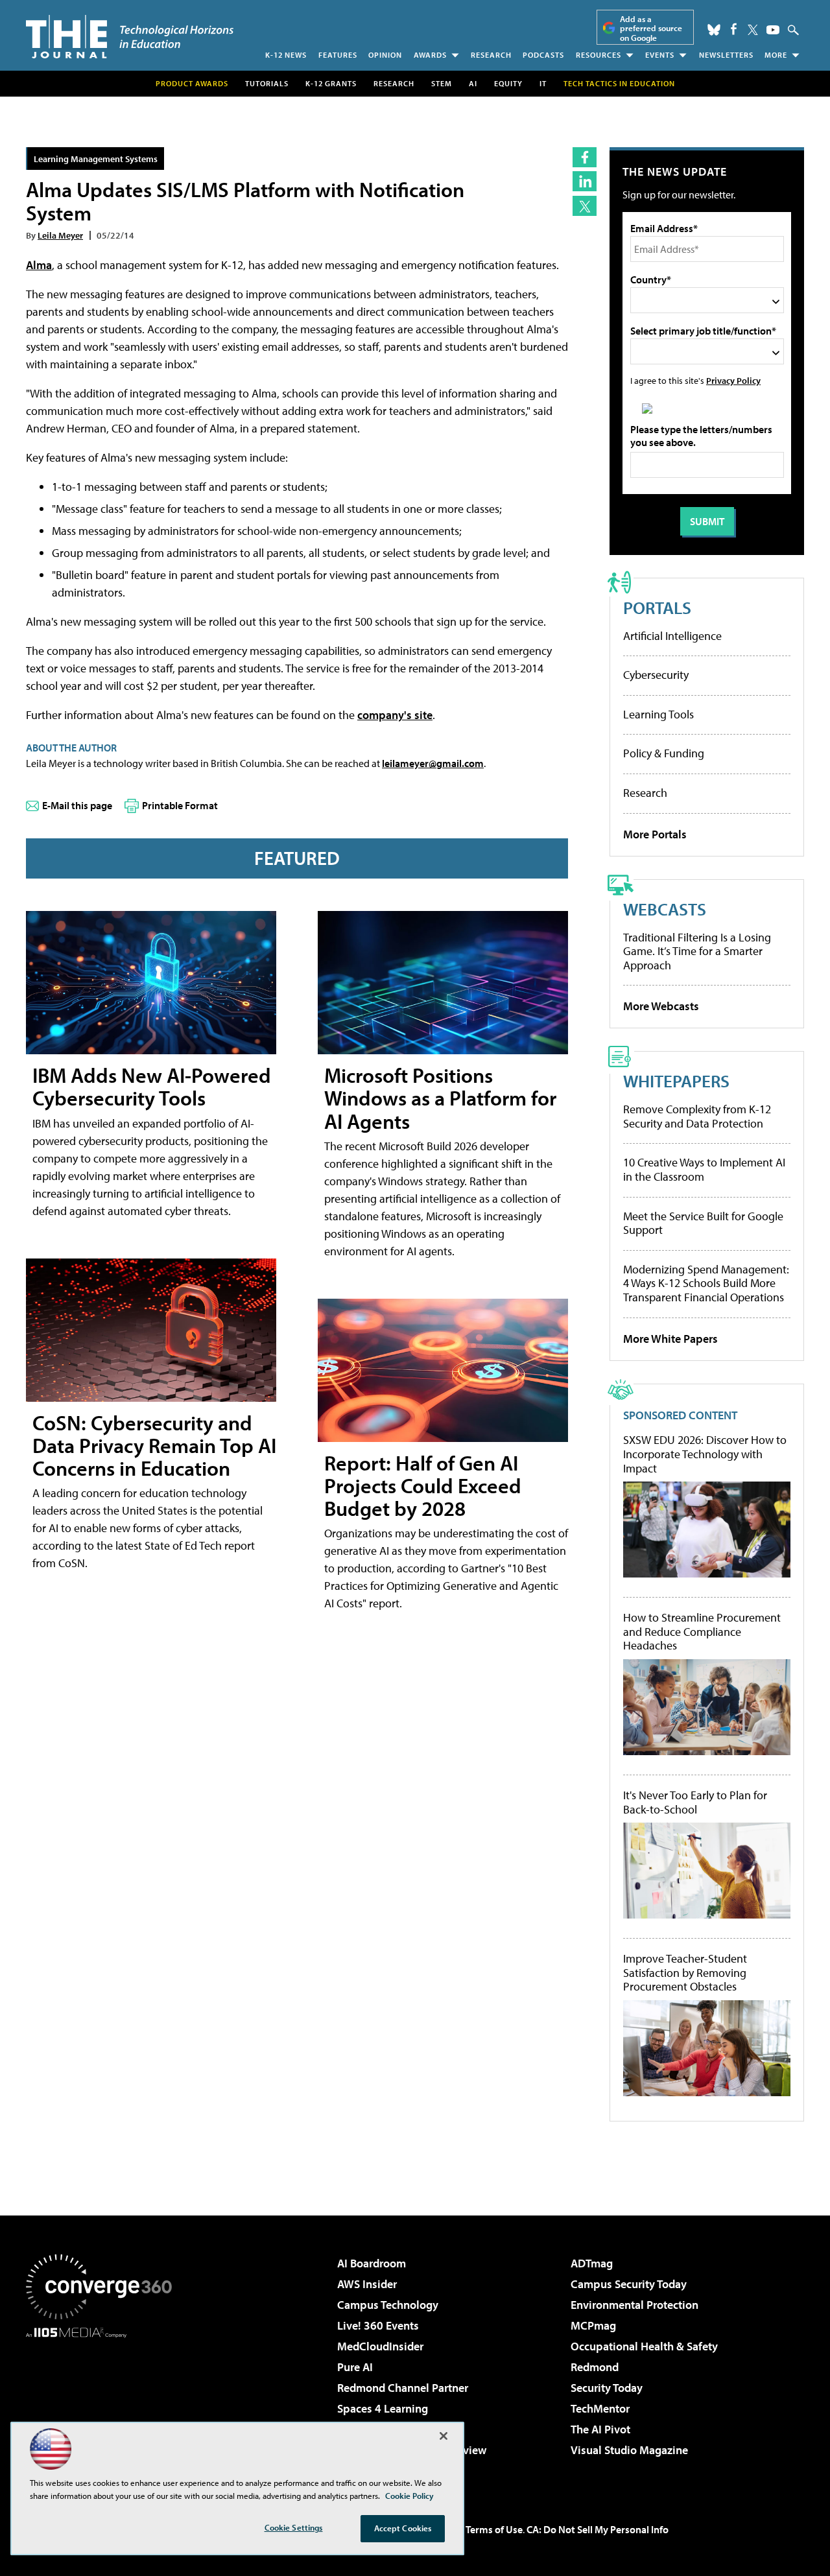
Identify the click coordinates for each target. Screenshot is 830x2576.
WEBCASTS (665, 909)
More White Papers (670, 1339)
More (776, 55)
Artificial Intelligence (672, 636)
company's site (395, 715)
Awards (430, 55)
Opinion (385, 55)
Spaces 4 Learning (383, 2408)
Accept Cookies (403, 2528)
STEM (442, 83)
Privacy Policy (733, 380)
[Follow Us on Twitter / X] (753, 30)
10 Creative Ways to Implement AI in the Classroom (704, 1169)
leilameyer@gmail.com (433, 763)
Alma (39, 265)
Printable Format (180, 805)
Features (338, 55)
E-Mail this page (77, 805)
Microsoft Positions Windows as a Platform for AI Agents (440, 1098)
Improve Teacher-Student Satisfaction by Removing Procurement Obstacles (685, 1973)
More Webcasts (661, 1006)
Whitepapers (676, 1081)
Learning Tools (658, 714)
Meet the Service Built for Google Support (703, 1223)
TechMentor (600, 2408)
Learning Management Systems (96, 159)
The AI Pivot (600, 2429)
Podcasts (543, 55)
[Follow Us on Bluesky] (714, 30)
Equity (508, 83)
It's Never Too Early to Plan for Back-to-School (695, 1802)
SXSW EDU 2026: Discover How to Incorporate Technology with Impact (705, 1454)
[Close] (444, 2436)
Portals (657, 607)
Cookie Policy (409, 2496)
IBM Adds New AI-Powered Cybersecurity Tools (152, 1086)
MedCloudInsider (380, 2346)
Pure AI (355, 2367)
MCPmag (593, 2325)
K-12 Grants (331, 83)
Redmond (595, 2367)
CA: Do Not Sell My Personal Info (598, 2529)
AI (473, 83)
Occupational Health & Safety (644, 2346)
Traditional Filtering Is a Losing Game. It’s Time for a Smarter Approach (697, 951)
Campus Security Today (629, 2284)
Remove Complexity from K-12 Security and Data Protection (697, 1116)
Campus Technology (388, 2305)
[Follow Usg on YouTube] (773, 30)
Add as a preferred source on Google (651, 28)
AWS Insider (367, 2284)
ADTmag (592, 2263)
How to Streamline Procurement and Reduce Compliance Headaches (702, 1632)
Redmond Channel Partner (403, 2388)
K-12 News (286, 55)
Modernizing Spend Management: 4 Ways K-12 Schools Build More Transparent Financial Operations (706, 1283)
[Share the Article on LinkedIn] (585, 181)
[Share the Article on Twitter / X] (585, 206)
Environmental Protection (634, 2305)
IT (543, 83)
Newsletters (726, 55)
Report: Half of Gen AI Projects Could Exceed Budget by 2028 (423, 1485)
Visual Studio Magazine (629, 2450)
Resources (599, 55)
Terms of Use (494, 2529)
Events (660, 55)
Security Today (607, 2388)
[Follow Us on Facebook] (734, 29)
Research (491, 55)
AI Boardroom (372, 2263)
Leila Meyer (60, 235)
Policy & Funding (664, 753)
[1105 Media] (104, 2404)
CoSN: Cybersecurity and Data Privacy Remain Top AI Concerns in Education (154, 1445)
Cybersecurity (656, 675)
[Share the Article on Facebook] (585, 157)
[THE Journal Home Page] (130, 37)
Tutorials (267, 83)
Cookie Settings (294, 2527)
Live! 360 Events (378, 2325)
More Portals (655, 834)
